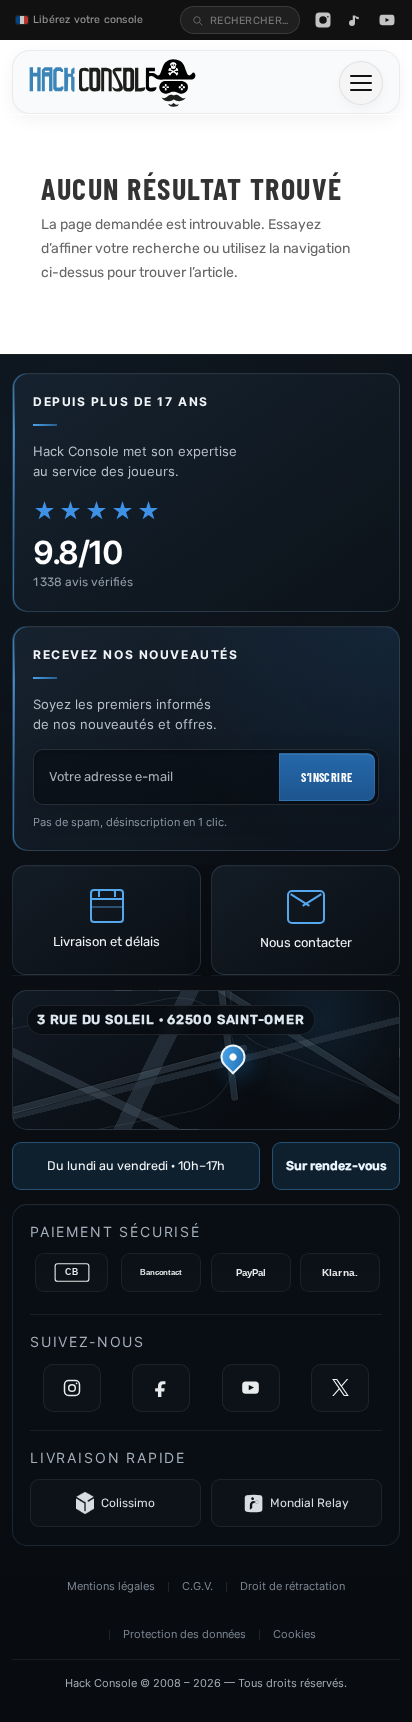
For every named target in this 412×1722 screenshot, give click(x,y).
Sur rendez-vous (336, 1165)
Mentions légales (111, 1586)
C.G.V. (197, 1586)
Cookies (294, 1634)
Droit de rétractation (292, 1586)
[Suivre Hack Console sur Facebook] (161, 1388)
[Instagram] (323, 20)
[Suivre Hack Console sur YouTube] (251, 1388)
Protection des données (184, 1634)
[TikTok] (355, 20)
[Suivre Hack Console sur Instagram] (72, 1388)
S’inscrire (326, 777)
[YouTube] (387, 20)
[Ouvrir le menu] (361, 83)
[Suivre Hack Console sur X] (340, 1388)
